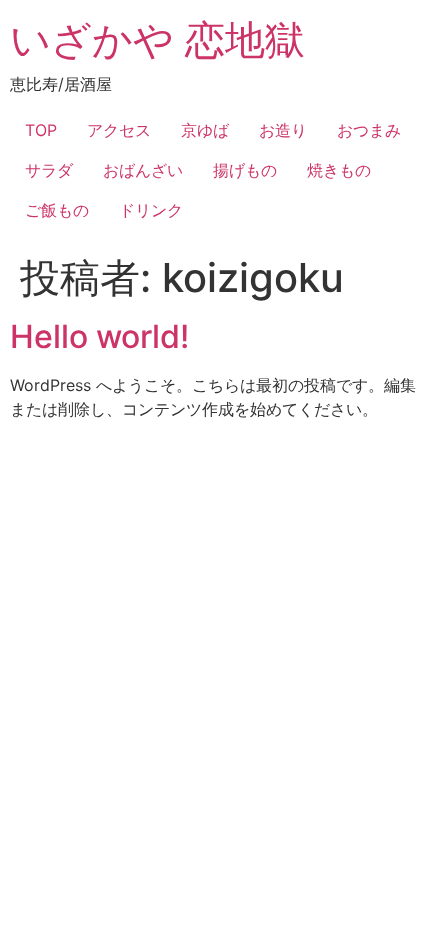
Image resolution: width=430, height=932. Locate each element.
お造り (283, 130)
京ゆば (205, 130)
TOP (41, 130)
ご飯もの (57, 210)
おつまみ (369, 130)
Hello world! (99, 336)
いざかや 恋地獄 (157, 39)
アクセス (119, 130)
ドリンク (151, 210)
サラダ (49, 170)
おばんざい (143, 170)
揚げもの (245, 170)
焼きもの (339, 170)
